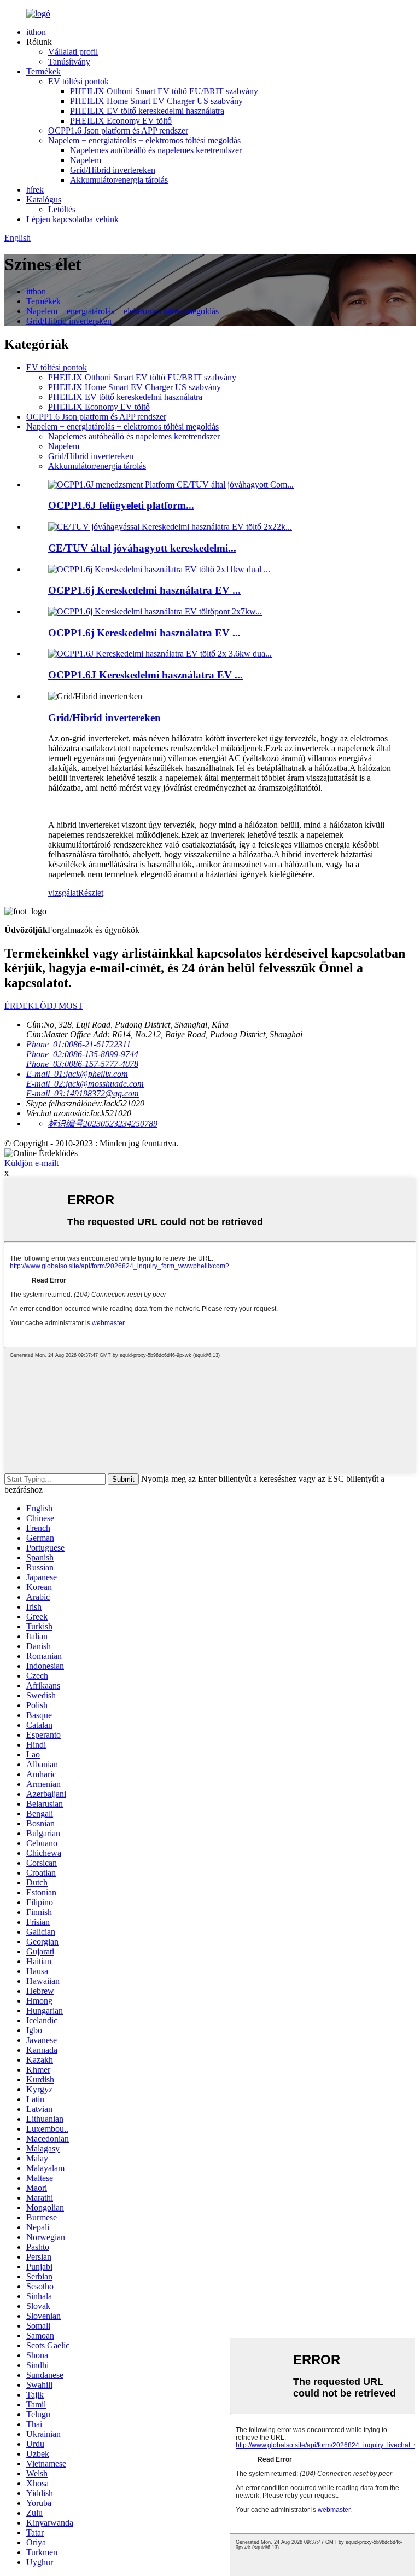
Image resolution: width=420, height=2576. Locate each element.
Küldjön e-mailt (31, 1163)
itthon (36, 32)
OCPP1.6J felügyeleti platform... (121, 505)
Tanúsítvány (69, 62)
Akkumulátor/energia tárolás (119, 180)
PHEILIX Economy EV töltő (121, 121)
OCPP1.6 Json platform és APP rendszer (118, 130)
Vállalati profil (73, 52)
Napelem (86, 160)
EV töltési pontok (78, 81)
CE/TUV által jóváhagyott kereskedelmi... (142, 548)
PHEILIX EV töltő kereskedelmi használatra (147, 111)
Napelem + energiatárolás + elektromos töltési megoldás (144, 140)
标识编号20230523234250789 (103, 1124)
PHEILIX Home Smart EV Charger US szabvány (156, 101)
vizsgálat (63, 893)
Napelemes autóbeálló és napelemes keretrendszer (156, 150)
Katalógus (44, 199)
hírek (35, 190)
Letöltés (62, 209)
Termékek (43, 71)
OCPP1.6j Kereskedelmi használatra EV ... (144, 590)
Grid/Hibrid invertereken (113, 170)
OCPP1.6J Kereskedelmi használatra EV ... (145, 675)
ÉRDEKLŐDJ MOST (44, 1006)
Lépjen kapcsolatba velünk (72, 219)
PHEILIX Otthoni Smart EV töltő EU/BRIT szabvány (164, 91)
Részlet (91, 893)
